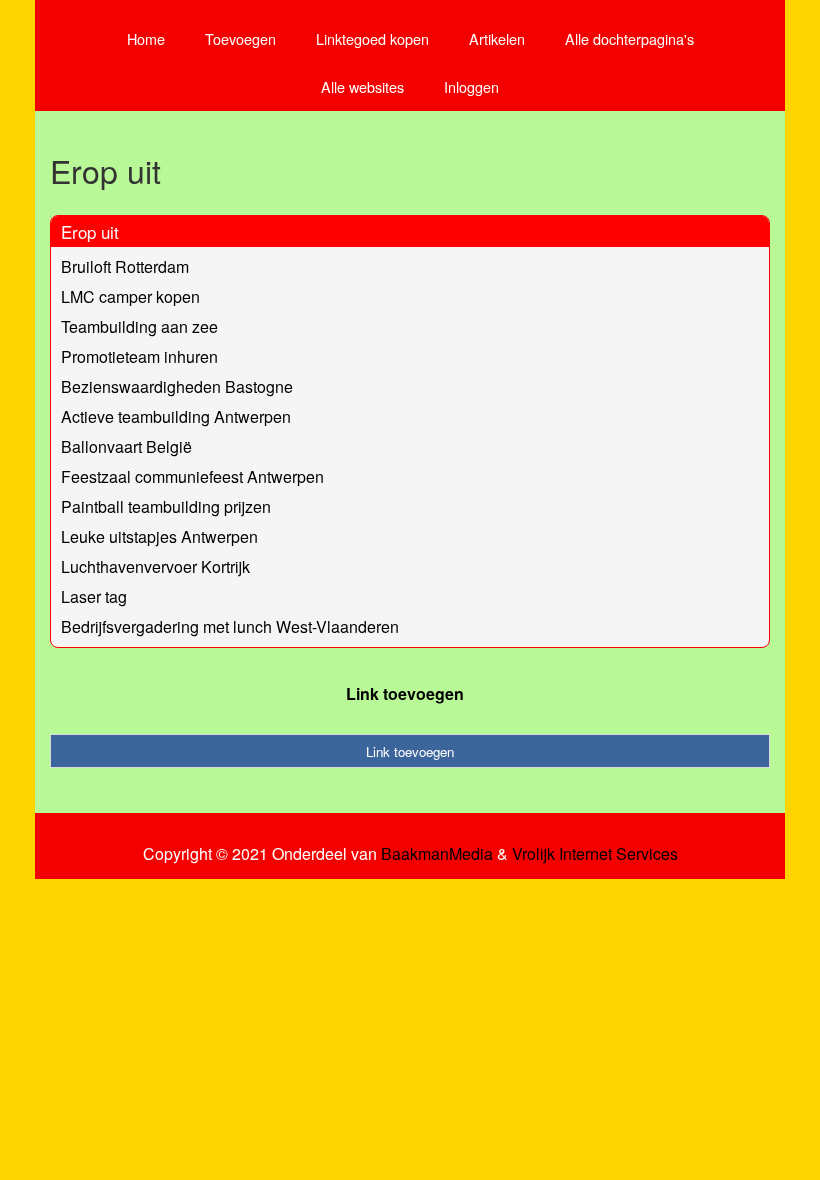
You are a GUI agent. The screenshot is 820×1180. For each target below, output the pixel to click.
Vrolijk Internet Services (595, 854)
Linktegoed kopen (372, 38)
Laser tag (94, 596)
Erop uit (90, 231)
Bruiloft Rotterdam (125, 266)
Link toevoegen (405, 693)
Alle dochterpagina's (629, 38)
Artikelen (497, 38)
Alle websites (362, 86)
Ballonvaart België (126, 446)
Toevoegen (240, 38)
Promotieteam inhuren (139, 356)
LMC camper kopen (130, 296)
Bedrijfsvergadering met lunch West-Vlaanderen (230, 626)
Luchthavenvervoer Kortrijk (155, 566)
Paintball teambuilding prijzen (166, 506)
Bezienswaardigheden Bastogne (177, 386)
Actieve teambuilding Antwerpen (176, 416)
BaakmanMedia (437, 854)
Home (146, 38)
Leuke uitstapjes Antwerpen (159, 536)
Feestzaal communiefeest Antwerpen (192, 476)
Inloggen (471, 86)
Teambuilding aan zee (139, 326)
